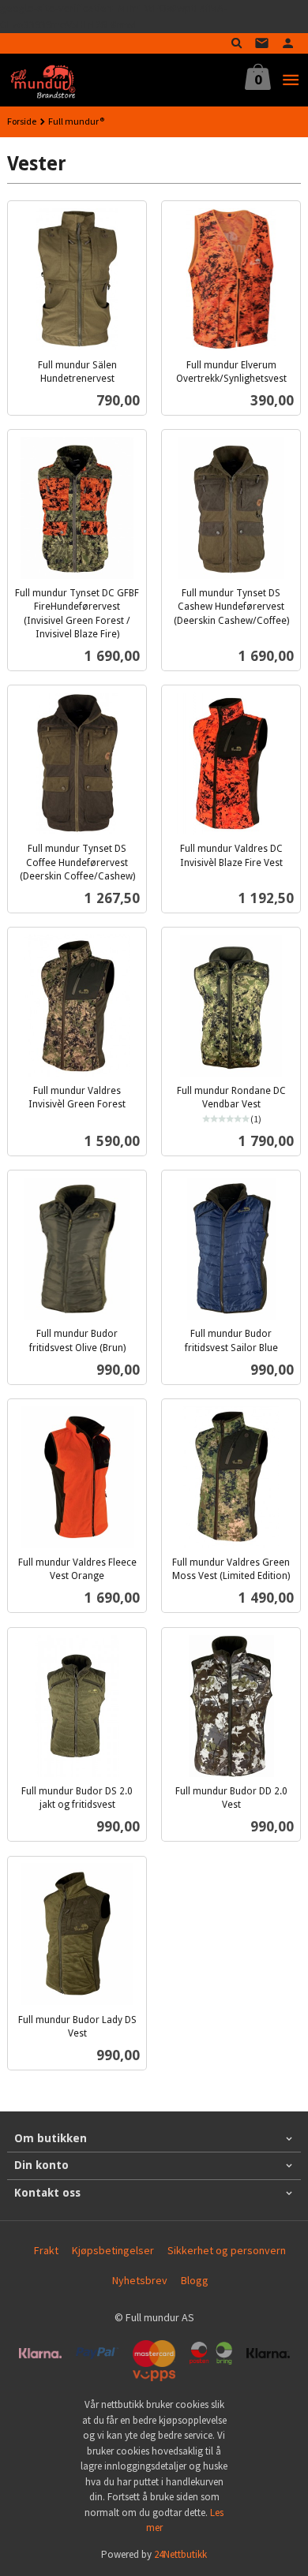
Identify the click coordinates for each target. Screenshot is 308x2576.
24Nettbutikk (180, 2554)
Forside (22, 121)
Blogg (195, 2280)
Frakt (46, 2250)
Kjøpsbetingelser (113, 2250)
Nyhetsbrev (140, 2280)
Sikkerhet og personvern (227, 2250)
